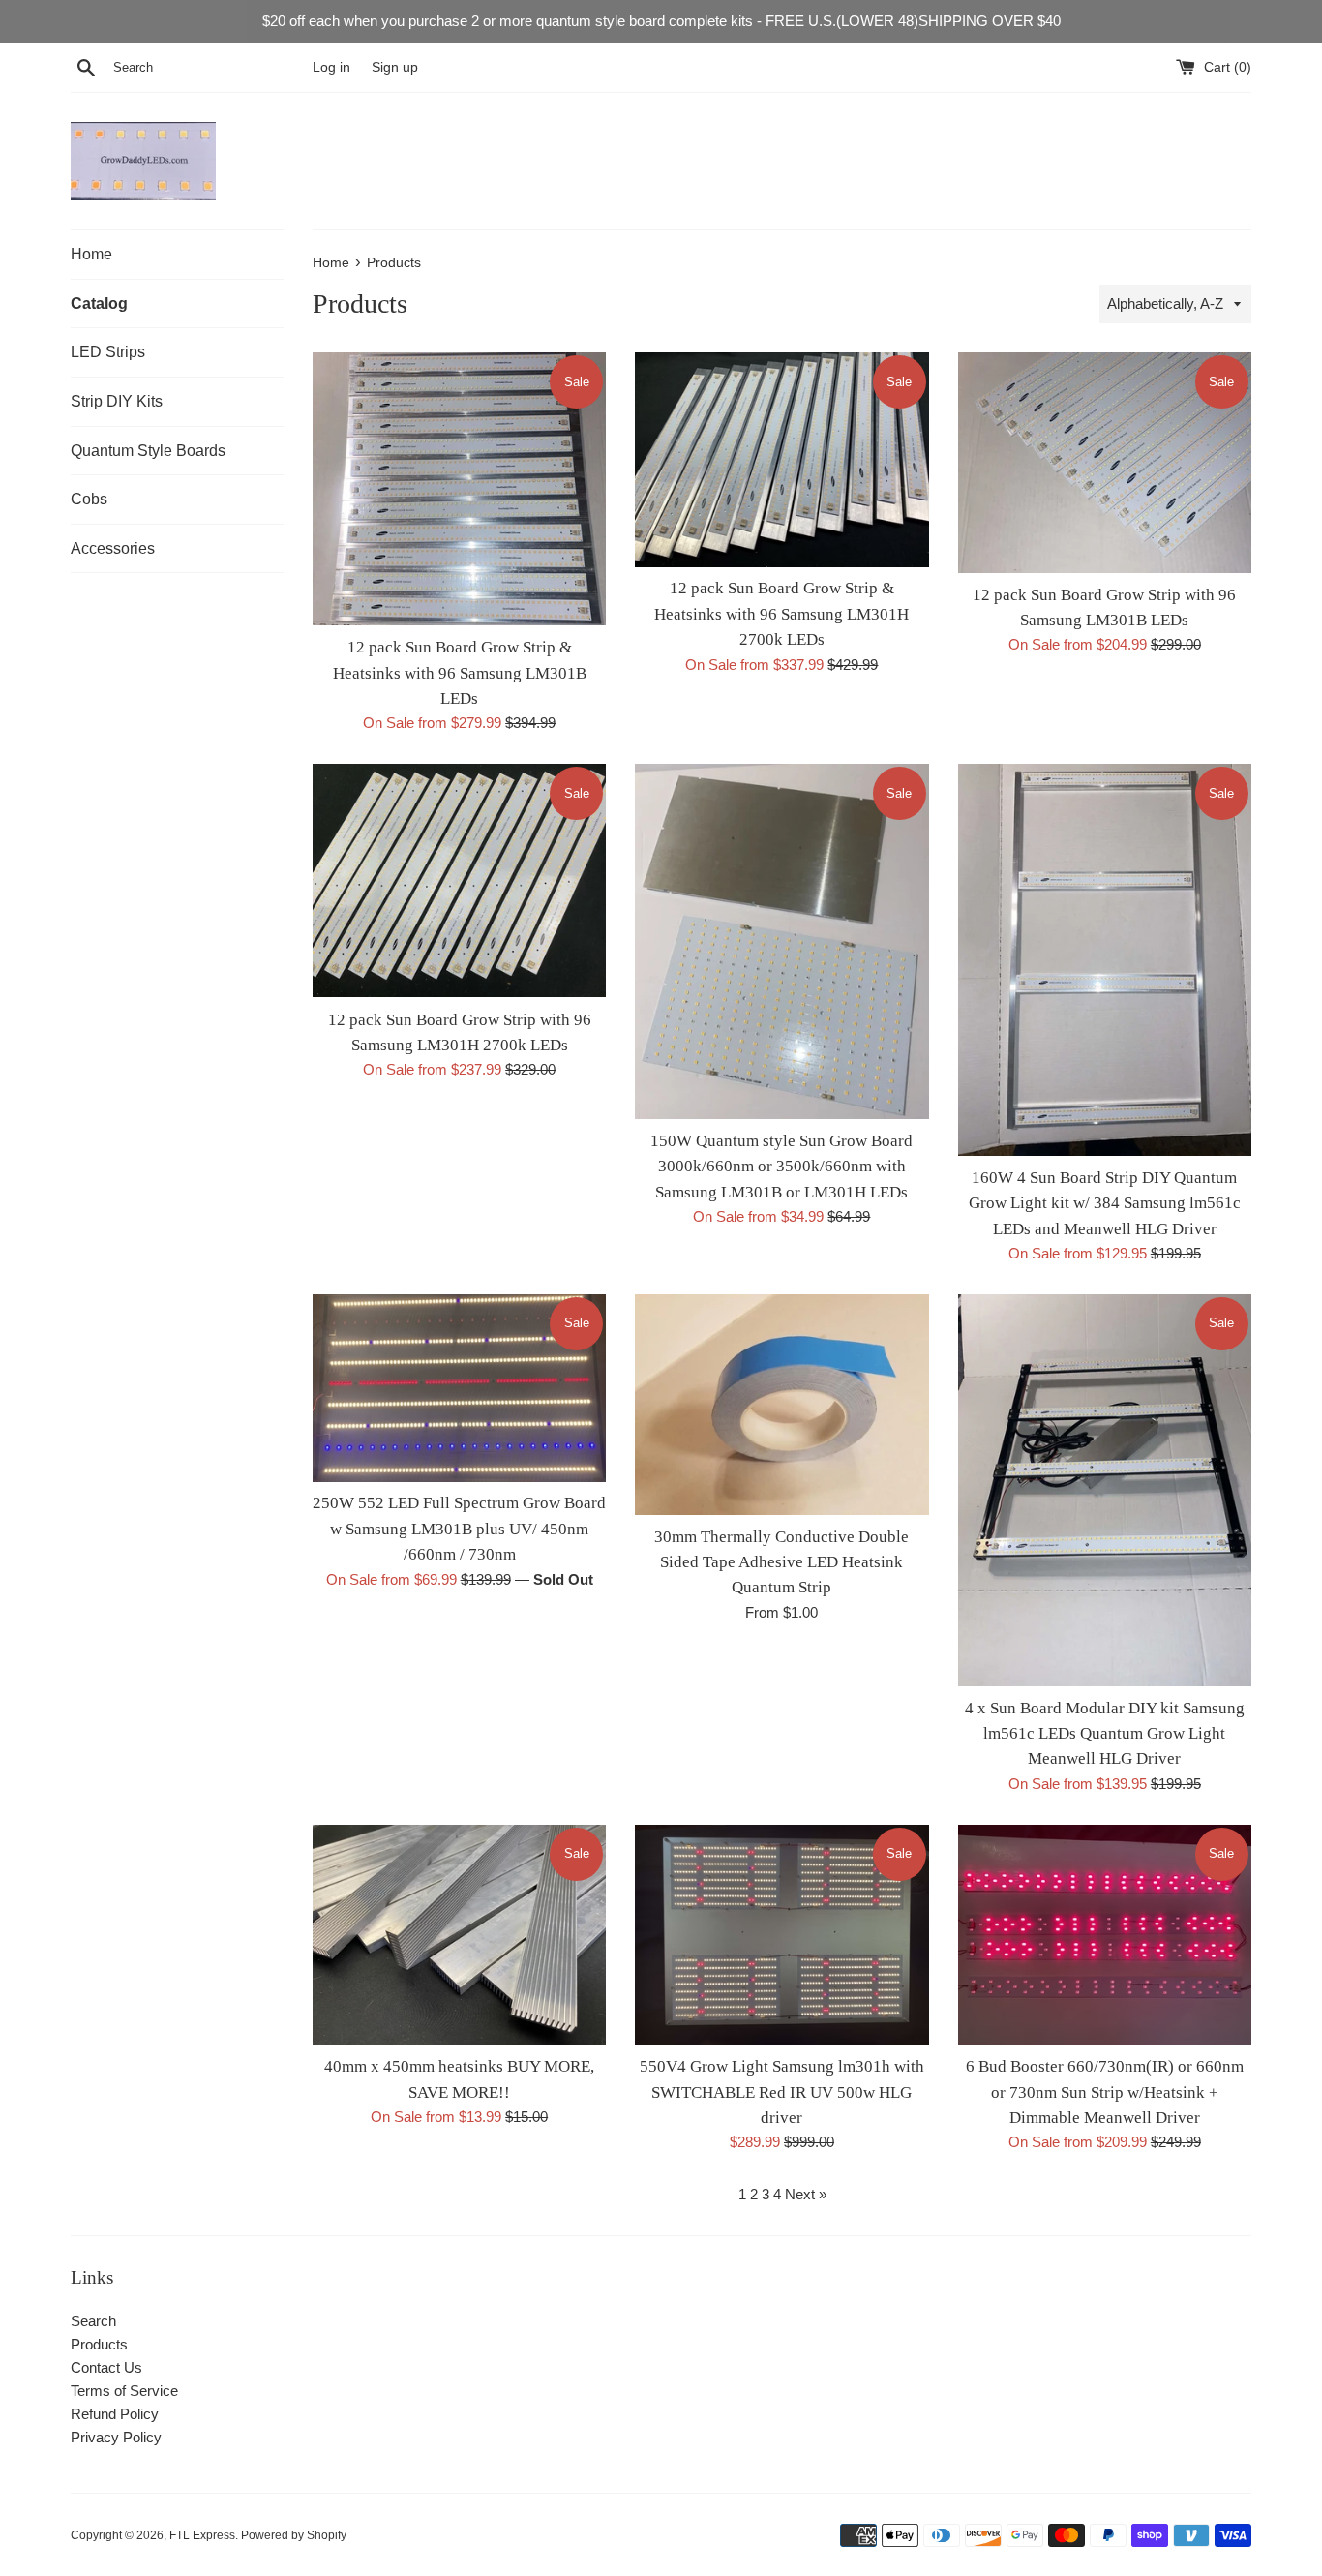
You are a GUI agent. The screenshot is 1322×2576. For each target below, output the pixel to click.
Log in (331, 67)
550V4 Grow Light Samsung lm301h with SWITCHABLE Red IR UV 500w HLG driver (782, 2092)
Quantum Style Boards (148, 451)
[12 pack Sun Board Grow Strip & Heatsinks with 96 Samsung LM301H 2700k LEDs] (781, 459)
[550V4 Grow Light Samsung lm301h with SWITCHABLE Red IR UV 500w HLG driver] (781, 1935)
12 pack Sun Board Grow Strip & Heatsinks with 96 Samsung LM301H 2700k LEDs (781, 614)
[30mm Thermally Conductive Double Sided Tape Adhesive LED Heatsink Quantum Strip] (781, 1404)
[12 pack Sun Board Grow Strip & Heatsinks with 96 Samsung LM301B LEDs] (459, 489)
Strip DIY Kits (117, 401)
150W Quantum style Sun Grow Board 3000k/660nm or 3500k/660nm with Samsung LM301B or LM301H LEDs (781, 1167)
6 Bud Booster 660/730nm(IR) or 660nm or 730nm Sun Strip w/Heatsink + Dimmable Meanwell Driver (1105, 2092)
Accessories (113, 548)
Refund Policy (115, 2414)
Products (99, 2344)
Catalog (99, 303)
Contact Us (106, 2367)
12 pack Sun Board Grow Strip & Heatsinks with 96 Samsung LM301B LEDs (460, 673)
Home (91, 254)
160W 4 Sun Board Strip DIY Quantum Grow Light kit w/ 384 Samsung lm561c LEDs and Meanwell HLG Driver (1105, 1203)
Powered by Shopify (294, 2535)
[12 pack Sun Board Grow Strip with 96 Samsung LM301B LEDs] (1105, 462)
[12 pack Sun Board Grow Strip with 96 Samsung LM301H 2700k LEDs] (459, 880)
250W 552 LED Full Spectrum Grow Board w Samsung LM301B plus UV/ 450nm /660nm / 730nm (459, 1529)
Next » (806, 2194)
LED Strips (108, 352)
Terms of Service (124, 2391)
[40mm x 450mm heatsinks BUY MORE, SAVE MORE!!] (459, 1935)
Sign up (395, 67)
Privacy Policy (116, 2437)
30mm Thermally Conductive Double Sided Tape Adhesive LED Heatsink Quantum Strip (781, 1562)
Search (93, 2321)
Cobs (89, 499)
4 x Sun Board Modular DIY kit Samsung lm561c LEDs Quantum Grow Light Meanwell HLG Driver (1105, 1734)
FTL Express (202, 2535)
